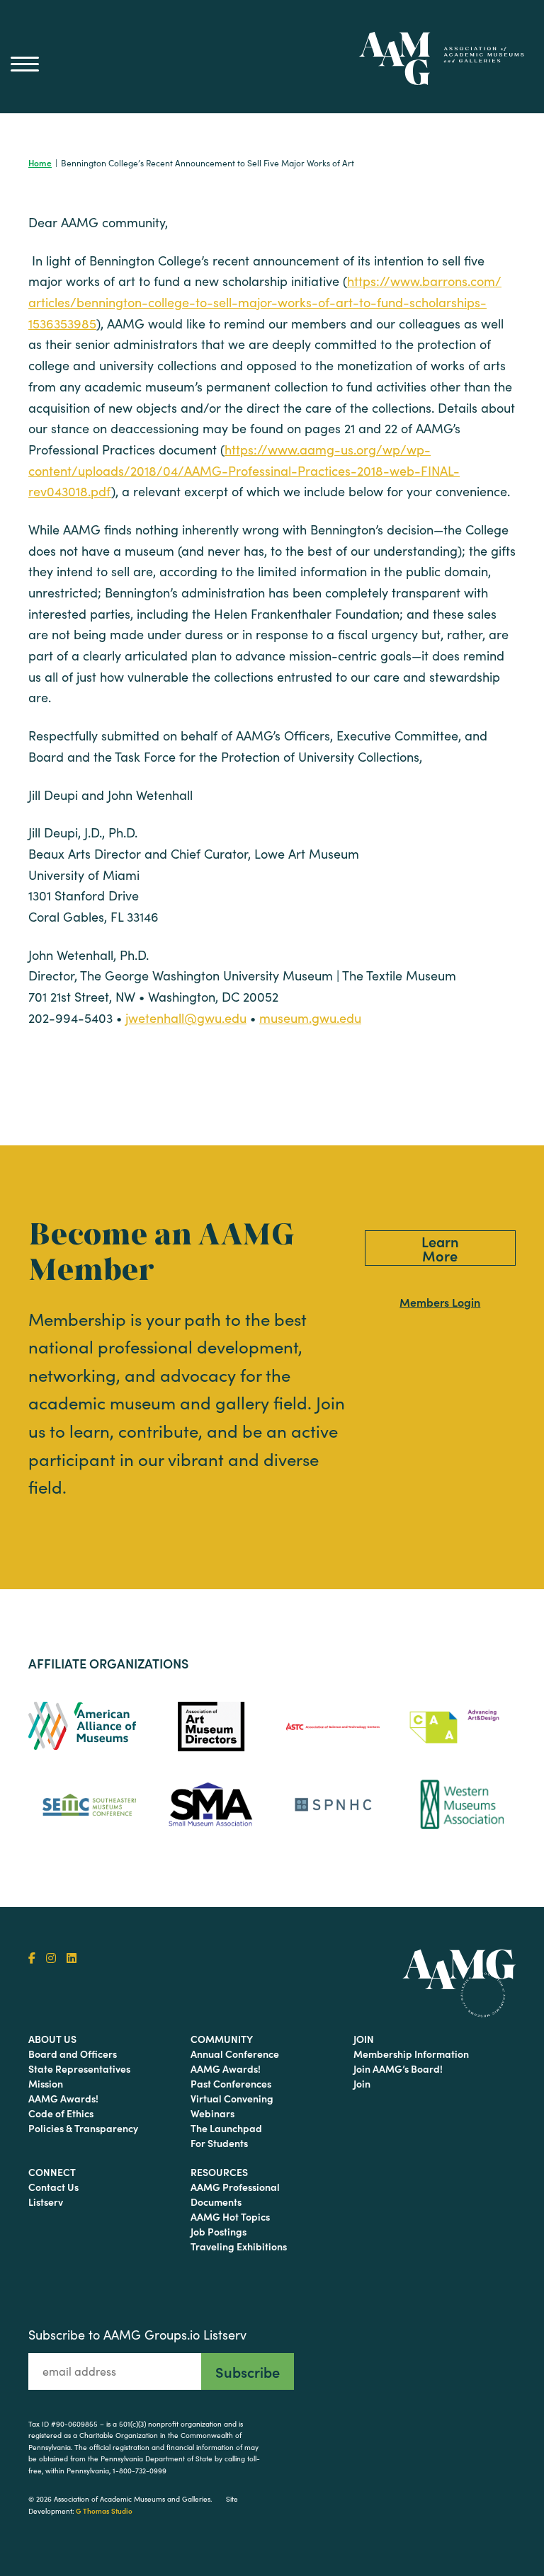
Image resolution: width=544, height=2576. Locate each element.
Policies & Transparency (83, 2128)
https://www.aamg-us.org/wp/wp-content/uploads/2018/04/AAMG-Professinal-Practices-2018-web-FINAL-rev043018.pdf (244, 470)
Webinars (212, 2113)
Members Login (440, 1302)
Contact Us (53, 2187)
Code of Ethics (61, 2113)
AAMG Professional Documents (235, 2194)
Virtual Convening (232, 2098)
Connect (52, 2172)
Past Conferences (231, 2083)
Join (364, 2039)
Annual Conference (235, 2054)
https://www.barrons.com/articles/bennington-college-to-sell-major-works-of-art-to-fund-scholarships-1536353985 (265, 302)
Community (222, 2039)
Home (40, 162)
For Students (219, 2143)
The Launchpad (226, 2128)
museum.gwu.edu (310, 1018)
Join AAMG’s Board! (398, 2068)
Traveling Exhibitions (239, 2246)
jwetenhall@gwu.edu (186, 1018)
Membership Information (411, 2054)
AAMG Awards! (63, 2098)
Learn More (440, 1248)
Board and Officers (73, 2054)
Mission (46, 2083)
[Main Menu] (25, 64)
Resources (219, 2172)
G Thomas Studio (104, 2511)
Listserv (46, 2202)
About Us (52, 2039)
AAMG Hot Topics (230, 2216)
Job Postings (219, 2231)
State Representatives (79, 2068)
